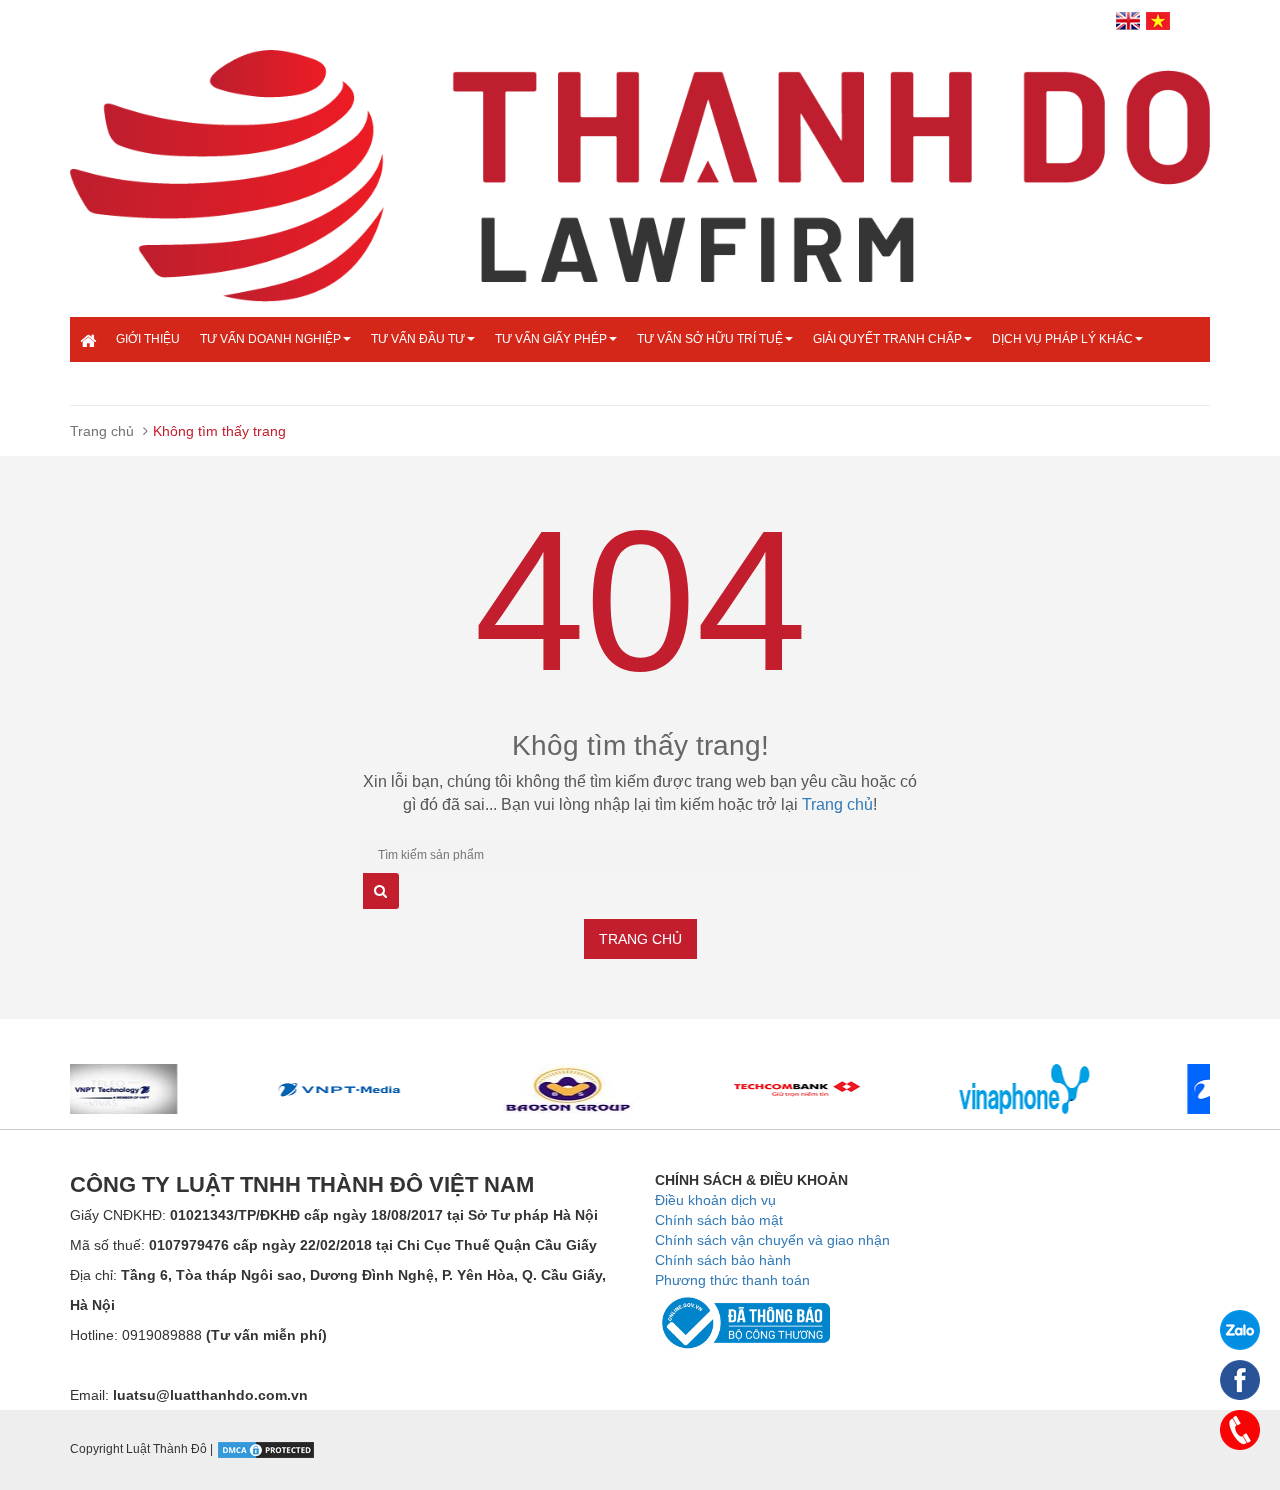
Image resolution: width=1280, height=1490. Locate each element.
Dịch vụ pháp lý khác (1062, 339)
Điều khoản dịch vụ (715, 1200)
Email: (189, 1395)
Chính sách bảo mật (719, 1220)
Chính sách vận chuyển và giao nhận (772, 1240)
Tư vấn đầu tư (418, 339)
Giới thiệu (148, 339)
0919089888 (224, 1335)
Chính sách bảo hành (723, 1260)
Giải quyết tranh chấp (887, 339)
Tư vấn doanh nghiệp (270, 339)
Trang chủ (102, 431)
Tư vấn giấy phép (551, 339)
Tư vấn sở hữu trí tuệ (710, 339)
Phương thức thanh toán (732, 1280)
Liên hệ (139, 383)
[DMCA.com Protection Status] (266, 1449)
